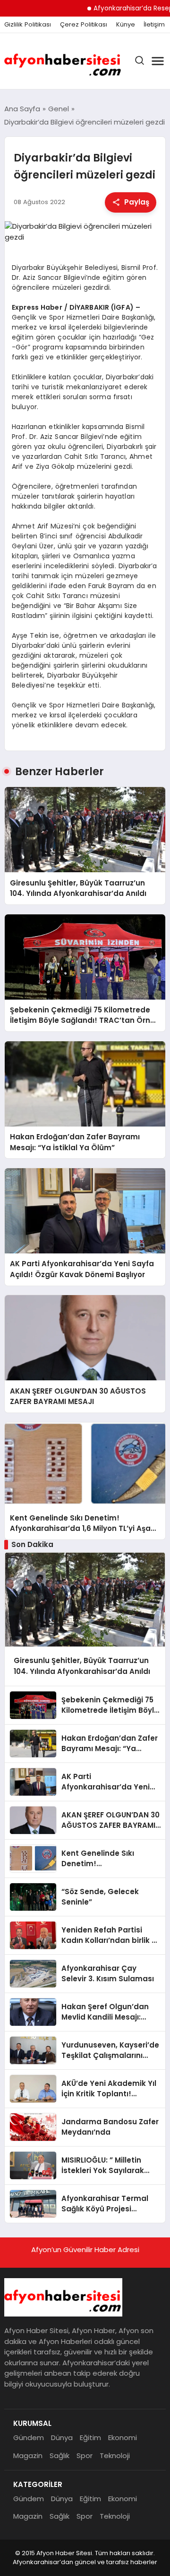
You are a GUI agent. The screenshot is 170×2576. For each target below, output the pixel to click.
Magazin (28, 2455)
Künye (126, 25)
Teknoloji (115, 2455)
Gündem (29, 2437)
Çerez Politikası (84, 25)
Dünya (62, 2437)
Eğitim (90, 2437)
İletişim (154, 25)
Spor (85, 2455)
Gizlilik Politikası (28, 25)
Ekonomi (123, 2437)
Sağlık (59, 2455)
